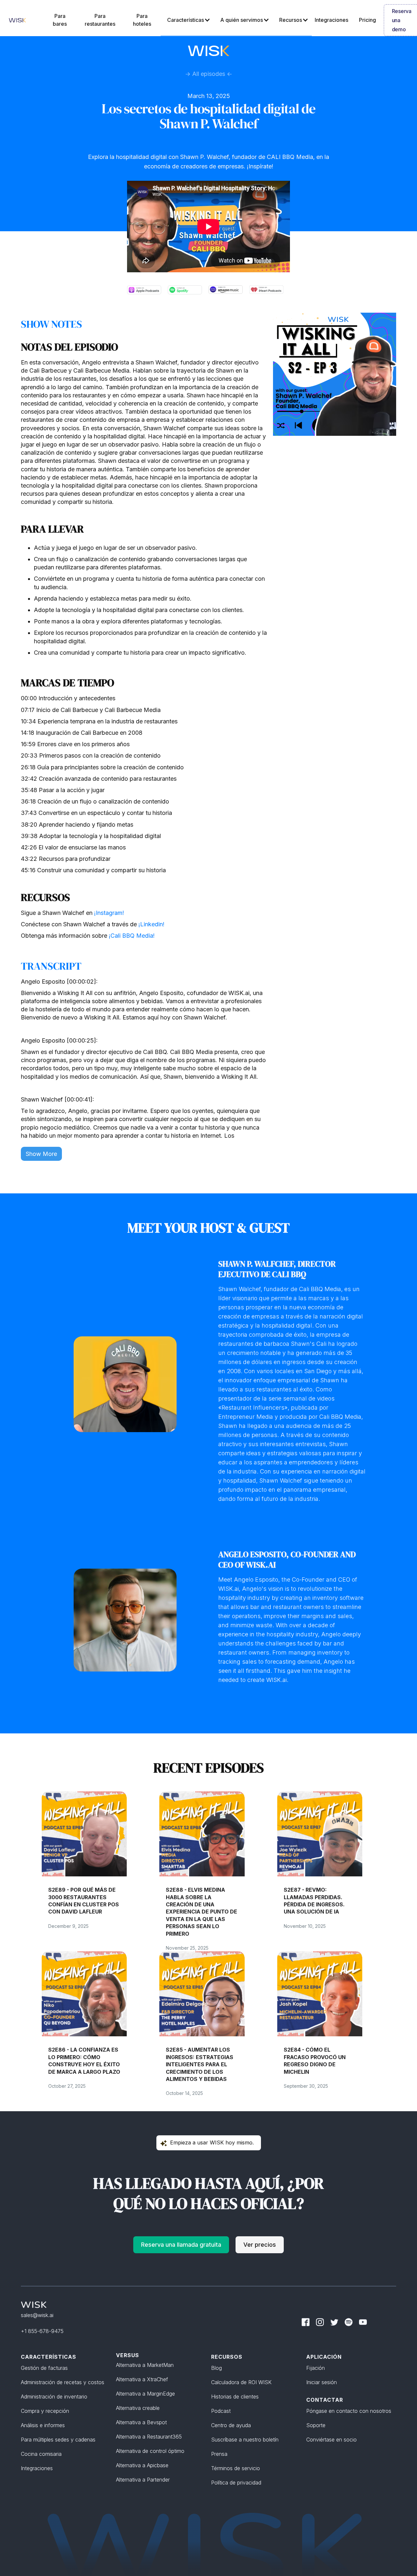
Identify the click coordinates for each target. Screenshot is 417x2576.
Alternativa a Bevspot (141, 2422)
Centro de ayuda (231, 2425)
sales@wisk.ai (37, 2315)
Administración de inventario (54, 2397)
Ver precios (260, 2245)
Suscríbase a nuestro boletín (245, 2440)
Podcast (221, 2411)
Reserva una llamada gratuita (181, 2245)
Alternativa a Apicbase (142, 2465)
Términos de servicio (236, 2468)
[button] (187, 20)
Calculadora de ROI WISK (241, 2382)
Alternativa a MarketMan (145, 2365)
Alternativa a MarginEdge (145, 2394)
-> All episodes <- (209, 74)
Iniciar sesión (322, 2382)
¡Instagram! (109, 913)
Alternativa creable (138, 2408)
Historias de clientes (235, 2397)
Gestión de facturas (44, 2368)
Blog (216, 2368)
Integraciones (37, 2468)
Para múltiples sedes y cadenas (58, 2440)
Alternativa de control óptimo (150, 2451)
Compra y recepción (45, 2411)
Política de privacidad (236, 2483)
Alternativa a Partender (143, 2480)
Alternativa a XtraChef (142, 2379)
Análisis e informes (43, 2425)
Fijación (316, 2368)
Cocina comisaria (41, 2454)
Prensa (219, 2454)
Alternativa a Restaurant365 (149, 2437)
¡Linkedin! (151, 924)
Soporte (316, 2425)
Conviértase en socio (331, 2440)
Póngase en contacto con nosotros (349, 2411)
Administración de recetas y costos (63, 2382)
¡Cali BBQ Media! (132, 936)
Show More (41, 1154)
